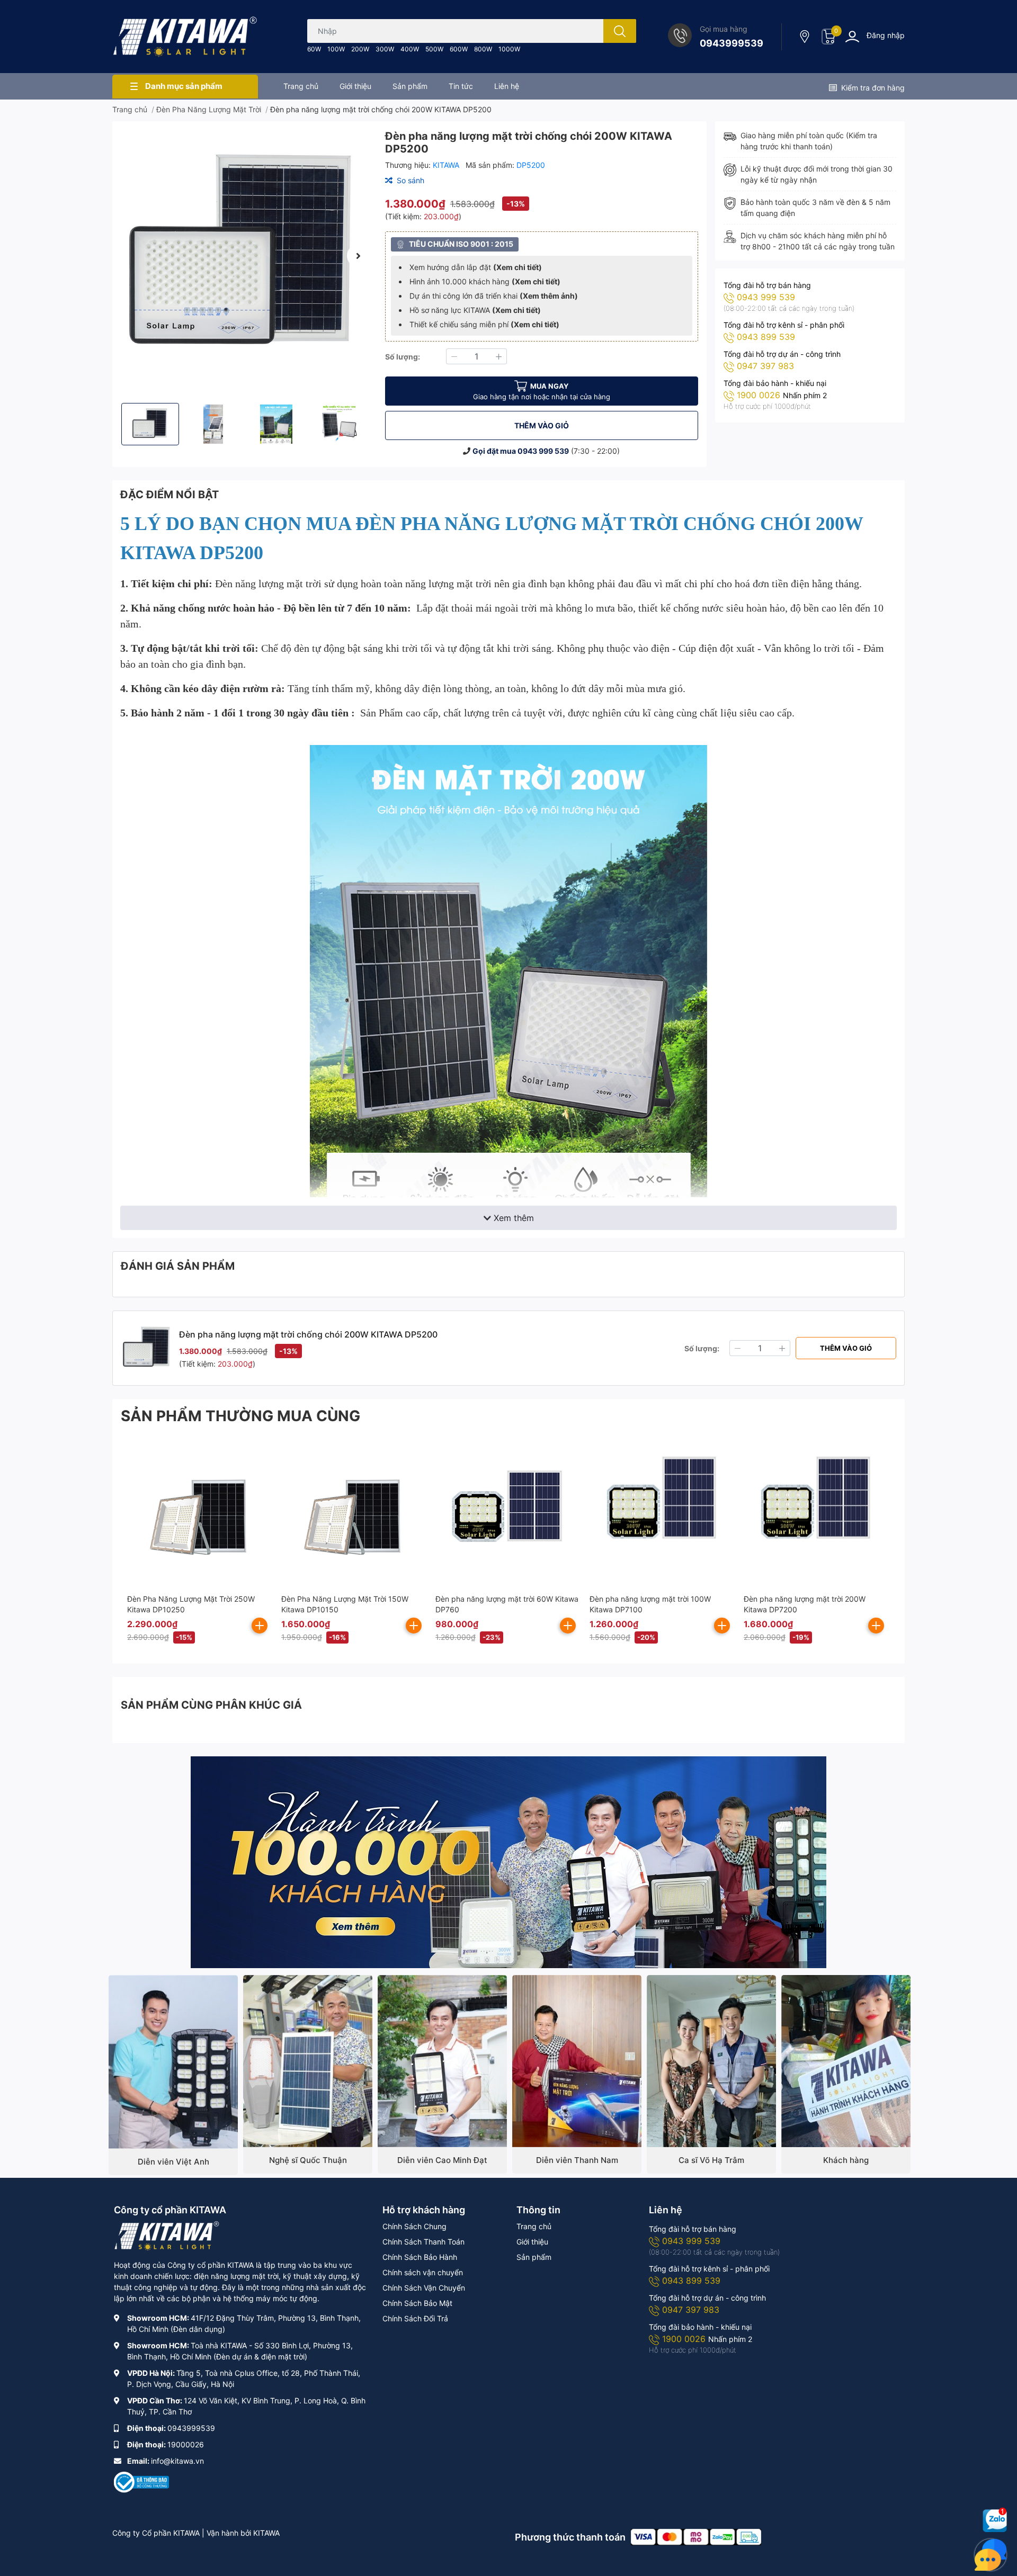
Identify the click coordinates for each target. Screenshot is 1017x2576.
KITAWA (447, 165)
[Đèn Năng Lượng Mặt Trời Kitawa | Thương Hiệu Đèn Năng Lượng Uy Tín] (185, 37)
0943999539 (731, 43)
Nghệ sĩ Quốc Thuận (308, 2160)
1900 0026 (760, 395)
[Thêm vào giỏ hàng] (260, 1626)
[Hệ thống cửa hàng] (806, 37)
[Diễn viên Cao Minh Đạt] (442, 2061)
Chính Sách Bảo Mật (417, 2303)
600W (459, 49)
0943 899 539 (766, 337)
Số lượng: (403, 357)
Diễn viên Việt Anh (173, 2162)
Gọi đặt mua (495, 451)
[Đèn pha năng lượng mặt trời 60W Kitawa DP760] (507, 1512)
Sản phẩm (534, 2257)
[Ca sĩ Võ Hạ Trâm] (711, 2061)
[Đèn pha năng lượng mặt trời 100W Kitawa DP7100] (661, 1512)
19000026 (186, 2444)
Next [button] (359, 256)
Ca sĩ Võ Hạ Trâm (711, 2160)
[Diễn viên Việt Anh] (173, 2062)
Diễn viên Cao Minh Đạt (442, 2160)
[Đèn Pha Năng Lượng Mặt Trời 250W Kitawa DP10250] (199, 1512)
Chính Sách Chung (414, 2226)
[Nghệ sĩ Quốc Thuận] (308, 2061)
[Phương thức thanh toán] (696, 2536)
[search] (620, 31)
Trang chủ (534, 2226)
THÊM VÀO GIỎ (542, 425)
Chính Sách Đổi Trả (415, 2318)
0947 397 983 (765, 366)
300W (385, 49)
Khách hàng (846, 2160)
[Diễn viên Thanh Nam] (577, 2061)
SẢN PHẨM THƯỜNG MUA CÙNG (240, 1416)
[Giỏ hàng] (828, 37)
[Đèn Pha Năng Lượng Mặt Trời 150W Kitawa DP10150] (353, 1512)
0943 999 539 (543, 451)
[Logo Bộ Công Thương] (141, 2481)
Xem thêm (514, 1218)
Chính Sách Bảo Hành (420, 2257)
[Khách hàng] (846, 2061)
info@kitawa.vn (177, 2461)
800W (483, 49)
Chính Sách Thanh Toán (423, 2242)
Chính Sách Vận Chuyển (424, 2288)
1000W (509, 49)
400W (410, 49)
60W (314, 49)
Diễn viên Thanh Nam (577, 2160)
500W (434, 49)
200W (360, 49)
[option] (244, 255)
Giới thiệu (532, 2242)
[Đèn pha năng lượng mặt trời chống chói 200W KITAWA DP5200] (244, 255)
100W (336, 49)
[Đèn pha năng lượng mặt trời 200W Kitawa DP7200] (815, 1512)
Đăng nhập (886, 35)
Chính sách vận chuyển (423, 2272)
